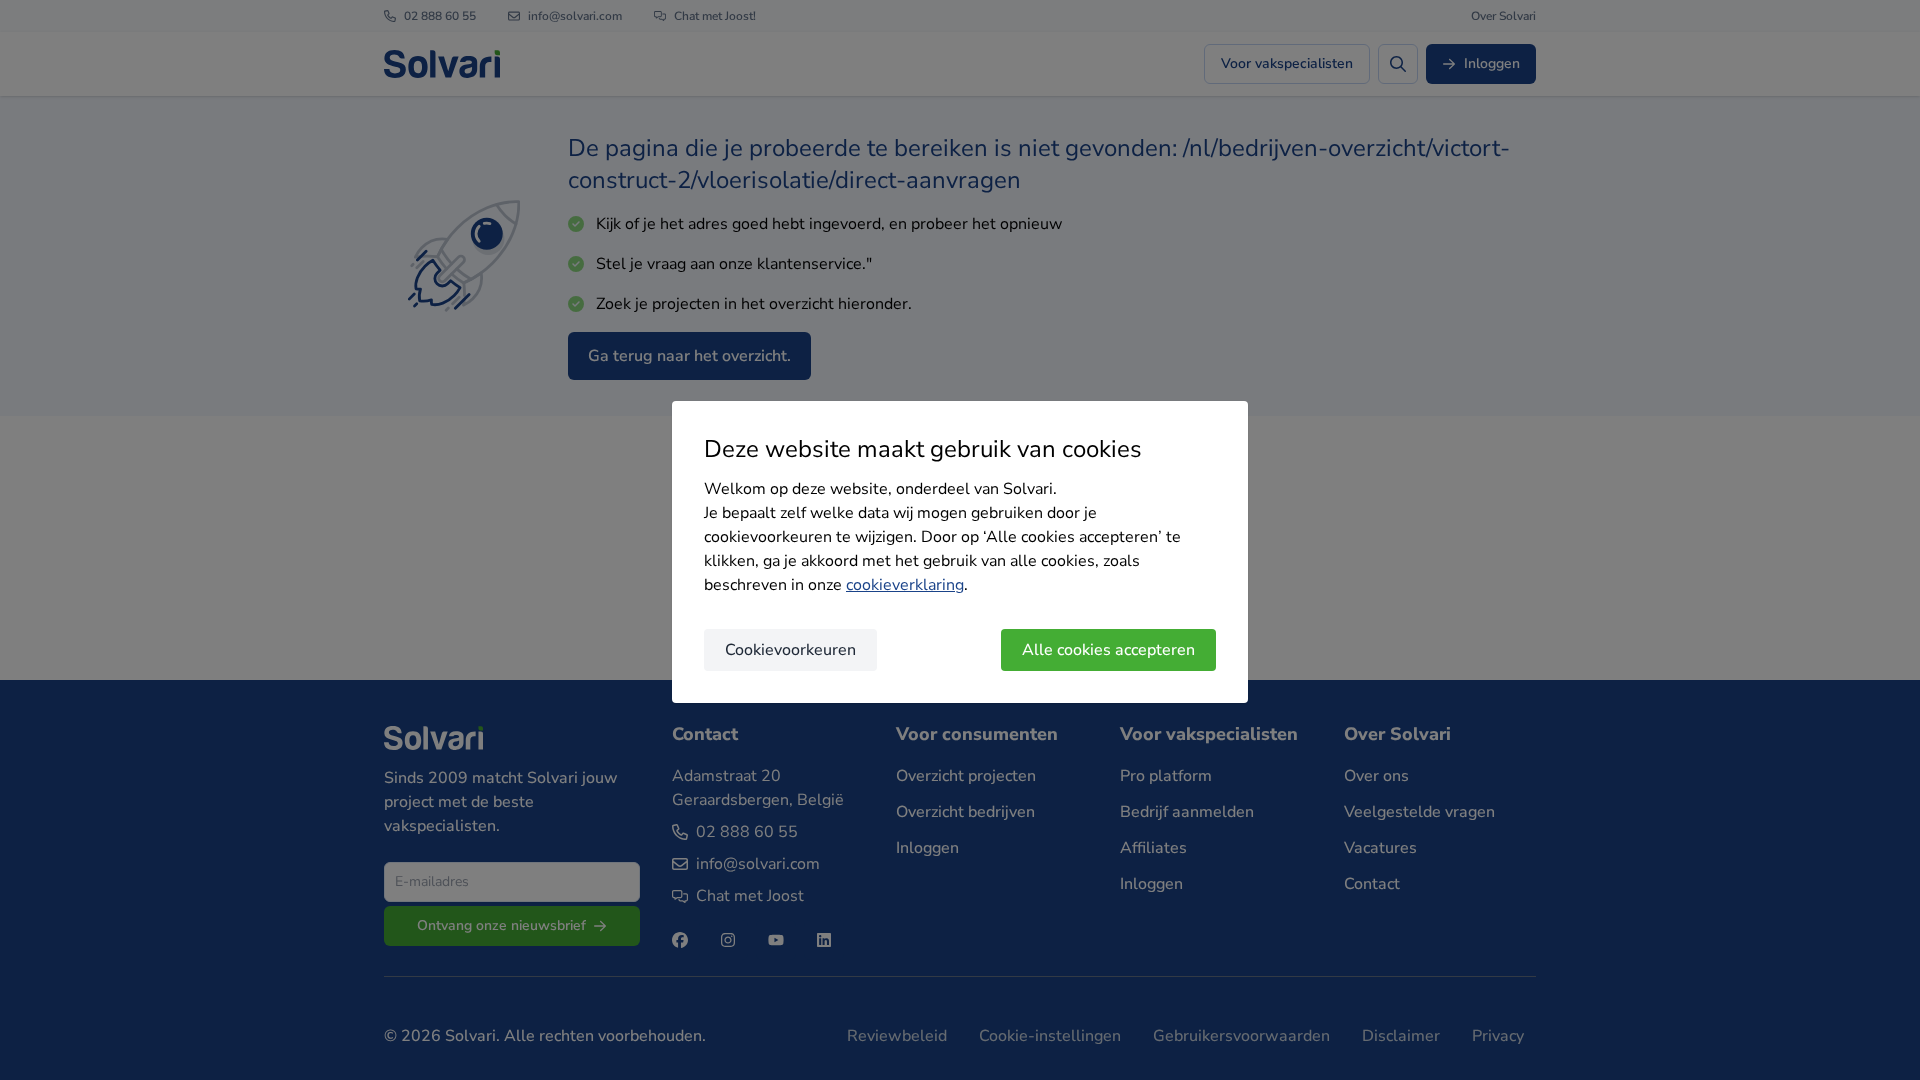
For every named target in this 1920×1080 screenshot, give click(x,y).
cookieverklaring (905, 585)
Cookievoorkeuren (790, 650)
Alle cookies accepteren (1108, 650)
